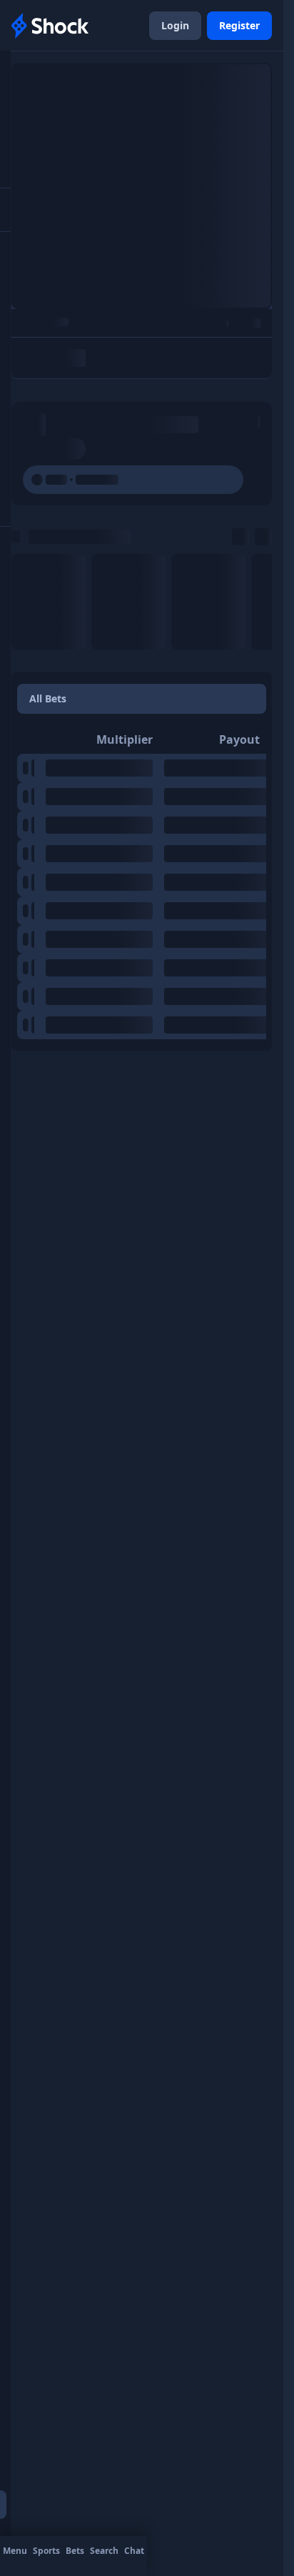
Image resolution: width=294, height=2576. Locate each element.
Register (239, 25)
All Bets (48, 698)
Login (175, 25)
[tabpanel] (142, 882)
